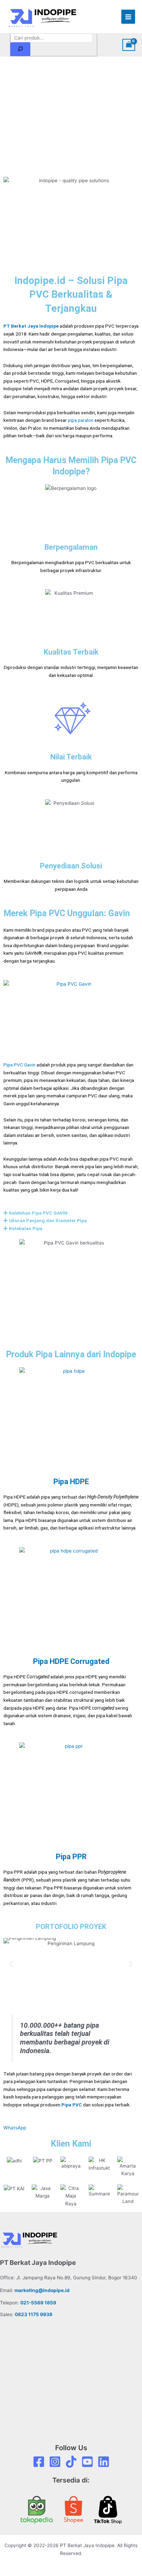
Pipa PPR (71, 1857)
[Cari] (20, 49)
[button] (71, 1213)
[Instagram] (55, 2462)
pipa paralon (81, 420)
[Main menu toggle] (128, 17)
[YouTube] (87, 2462)
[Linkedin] (104, 2462)
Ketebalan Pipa (26, 1228)
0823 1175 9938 (34, 2314)
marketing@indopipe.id (42, 2290)
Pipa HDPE (71, 1482)
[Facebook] (39, 2462)
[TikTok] (71, 2462)
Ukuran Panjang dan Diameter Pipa (48, 1220)
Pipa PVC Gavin (19, 1065)
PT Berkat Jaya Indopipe (31, 326)
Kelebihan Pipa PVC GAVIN (38, 1213)
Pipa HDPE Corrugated (71, 1661)
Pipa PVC (72, 2105)
